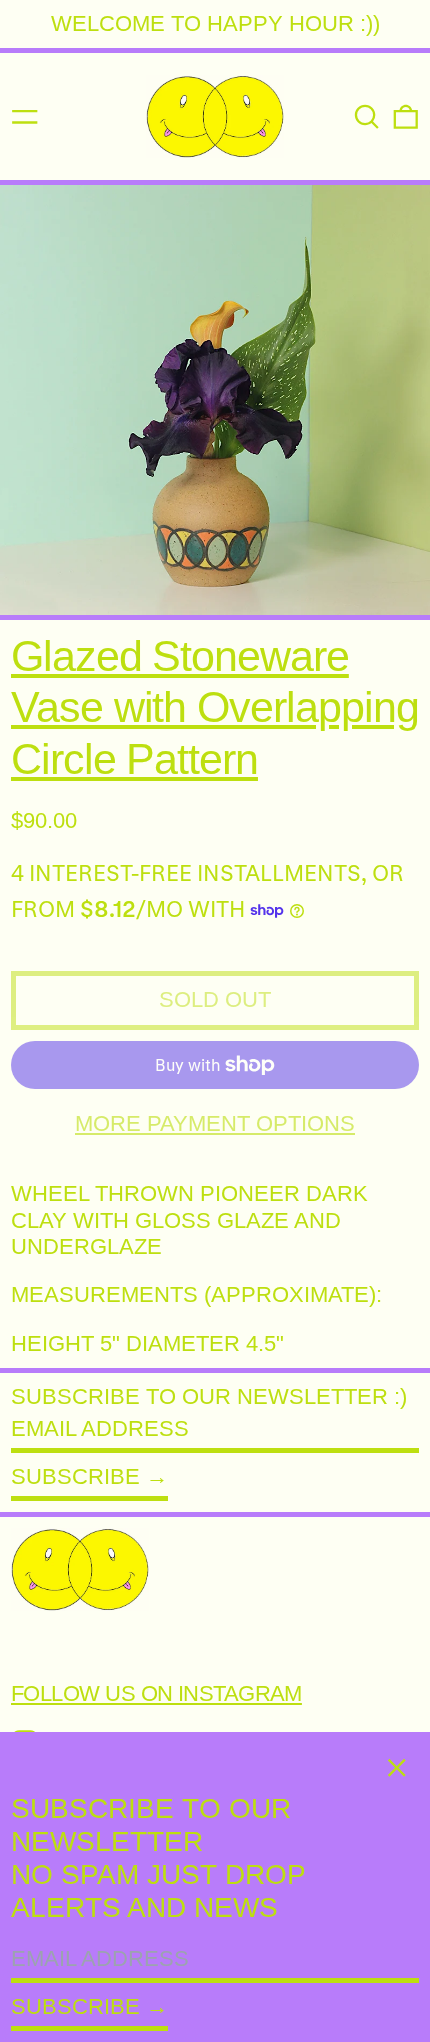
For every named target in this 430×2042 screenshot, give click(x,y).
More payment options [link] (215, 1123)
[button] (367, 117)
